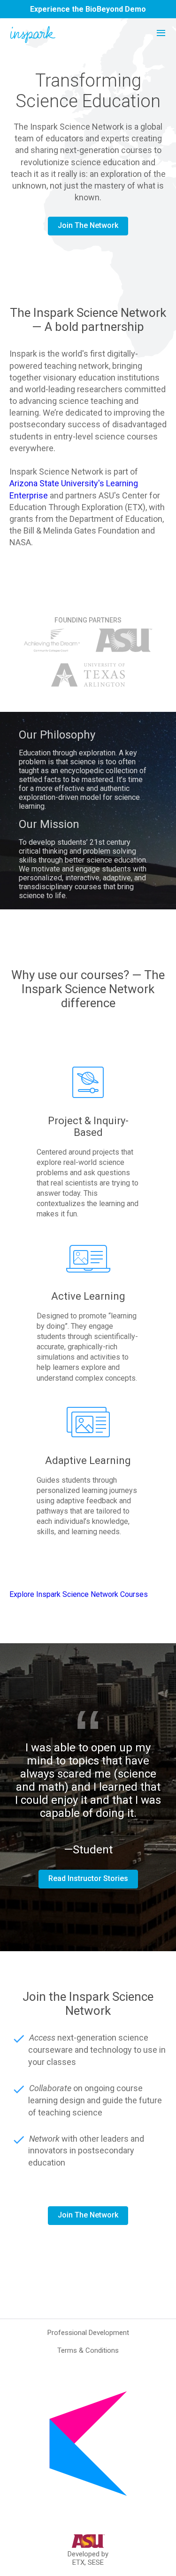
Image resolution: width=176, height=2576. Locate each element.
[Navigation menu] (161, 33)
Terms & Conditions (88, 2350)
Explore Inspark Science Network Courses (79, 1594)
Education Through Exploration (66, 507)
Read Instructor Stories (88, 1878)
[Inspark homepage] (33, 35)
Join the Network (88, 225)
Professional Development (88, 2333)
